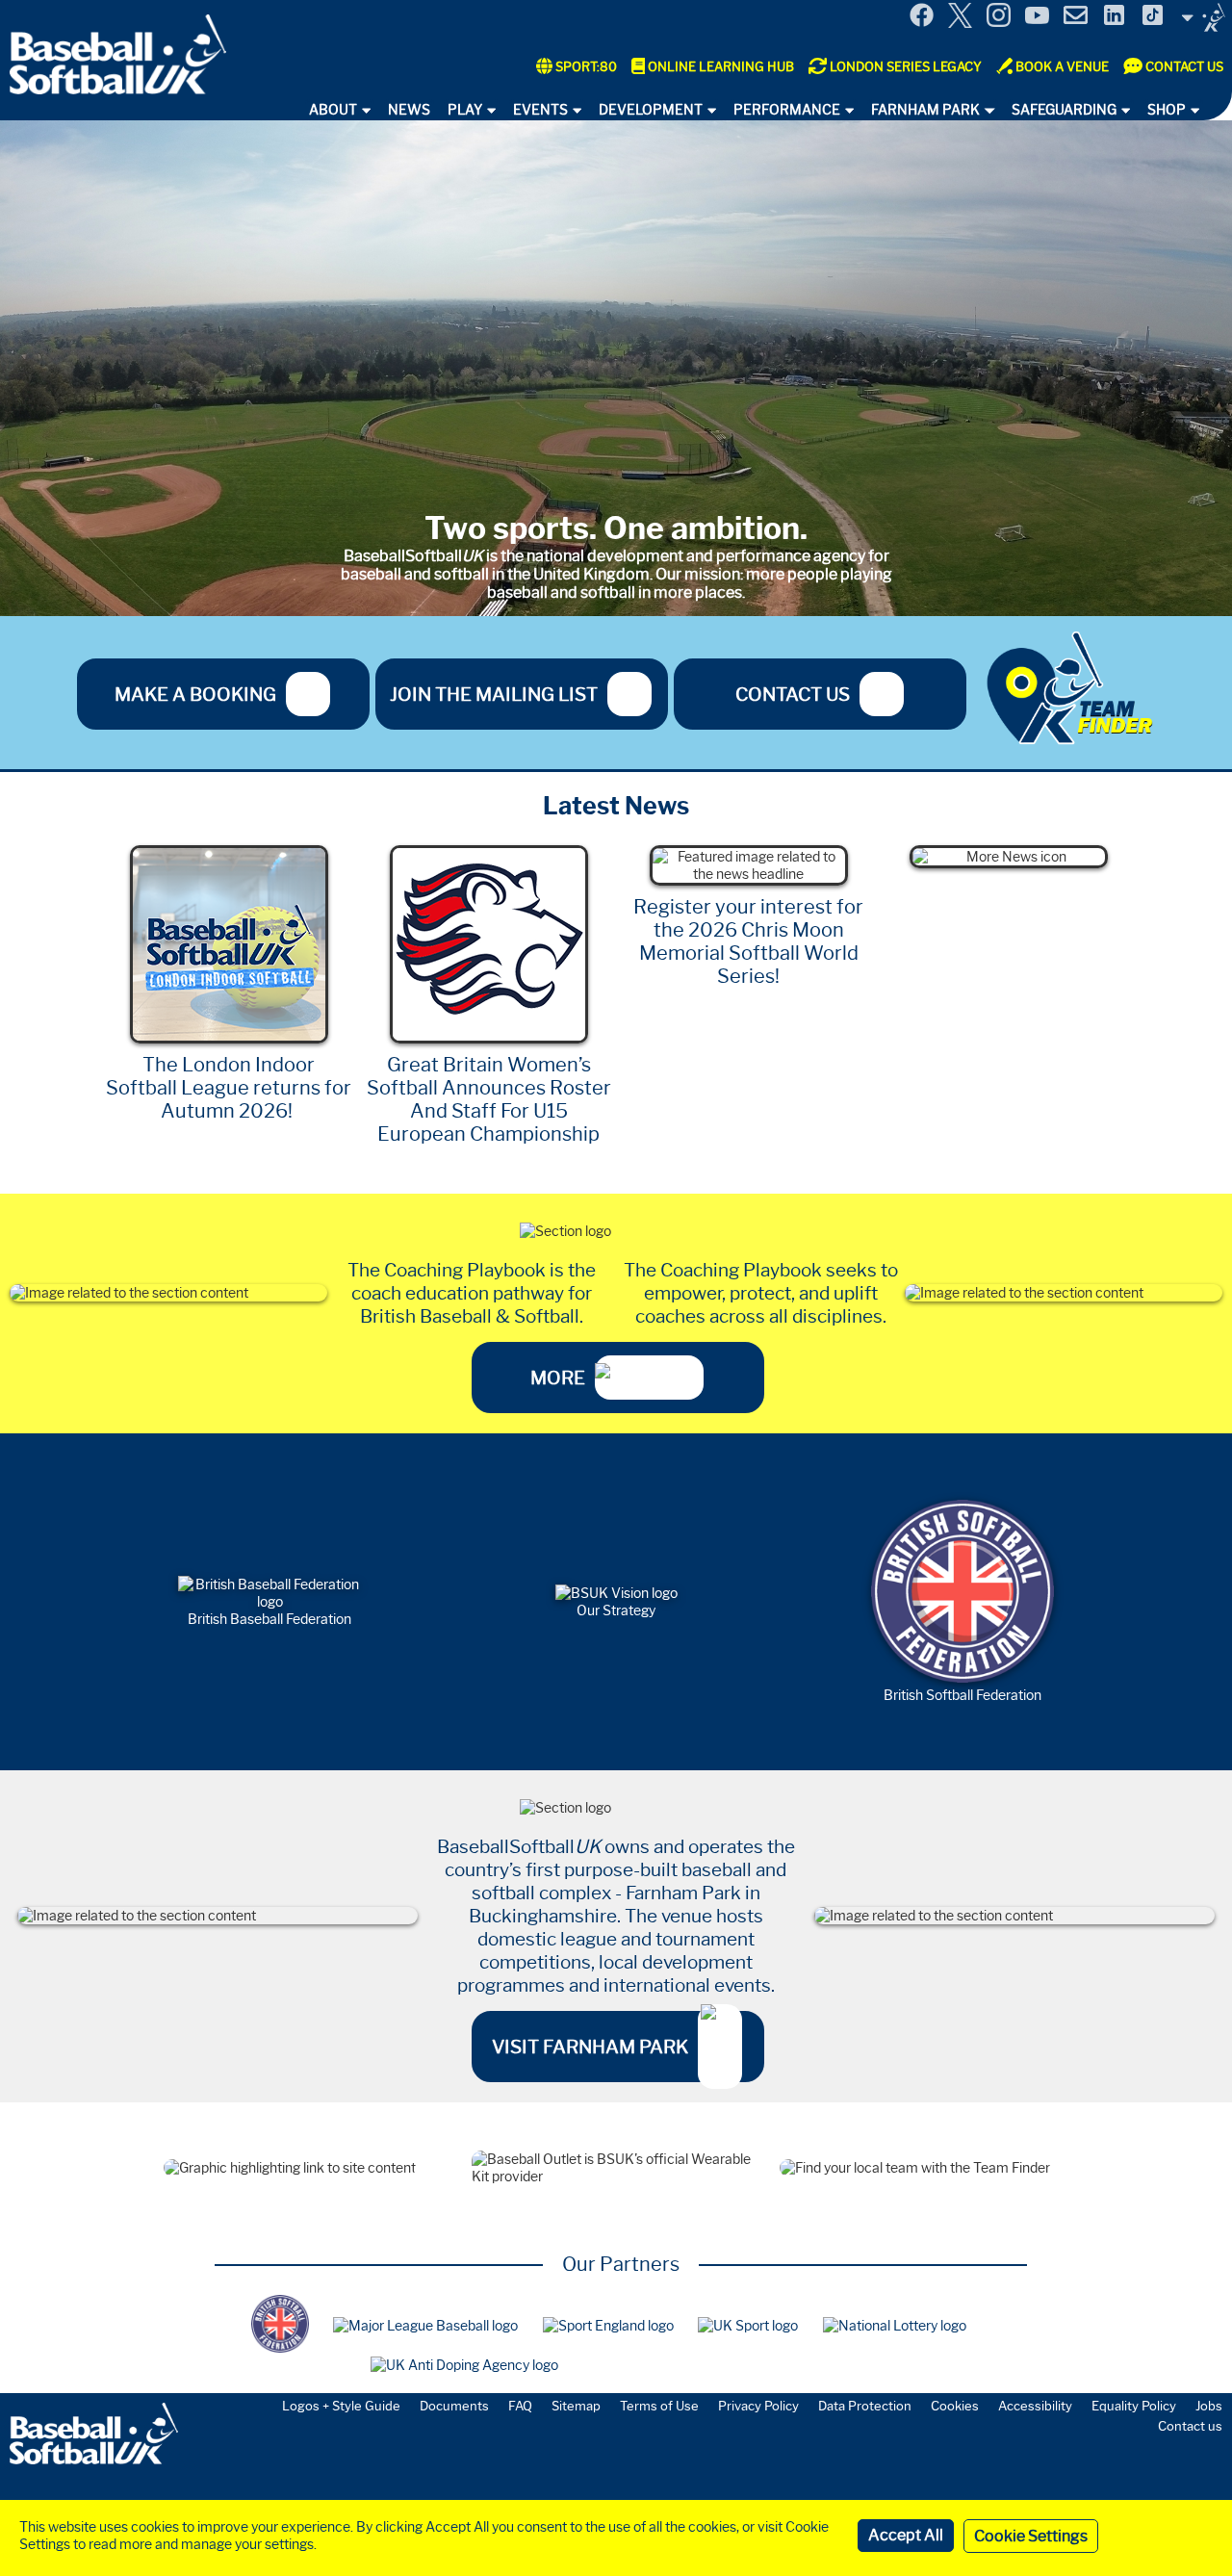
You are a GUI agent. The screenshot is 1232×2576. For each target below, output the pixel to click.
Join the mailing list (494, 694)
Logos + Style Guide (341, 2406)
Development (651, 110)
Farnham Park (925, 110)
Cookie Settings (1031, 2536)
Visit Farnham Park (590, 2047)
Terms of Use (659, 2406)
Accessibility (1035, 2406)
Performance (787, 110)
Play (465, 110)
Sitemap (576, 2406)
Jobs (1209, 2406)
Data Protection (865, 2406)
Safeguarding (1064, 110)
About (333, 110)
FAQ (520, 2406)
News (409, 110)
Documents (454, 2406)
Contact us (793, 694)
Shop (1167, 110)
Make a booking (195, 694)
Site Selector (1203, 17)
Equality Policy (1134, 2406)
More (558, 1378)
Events (540, 110)
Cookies (955, 2406)
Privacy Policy (758, 2406)
